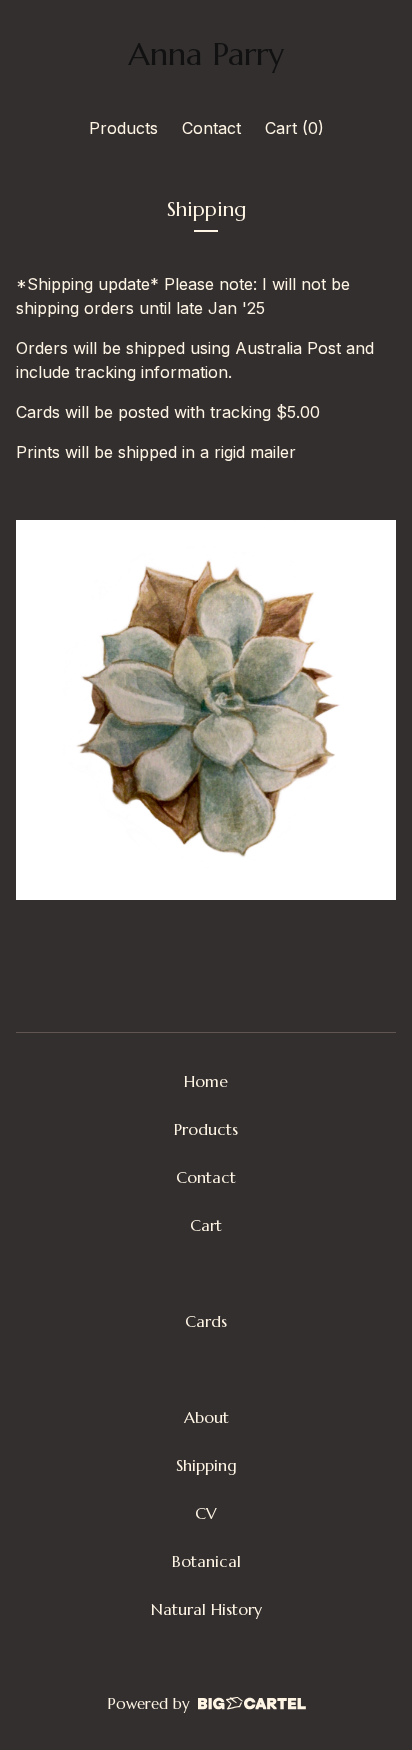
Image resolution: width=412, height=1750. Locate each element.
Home (206, 1081)
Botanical (206, 1561)
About (206, 1417)
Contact (211, 128)
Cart (206, 1225)
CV (206, 1513)
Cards (206, 1321)
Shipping (206, 1465)
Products (123, 128)
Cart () (294, 128)
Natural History (206, 1609)
